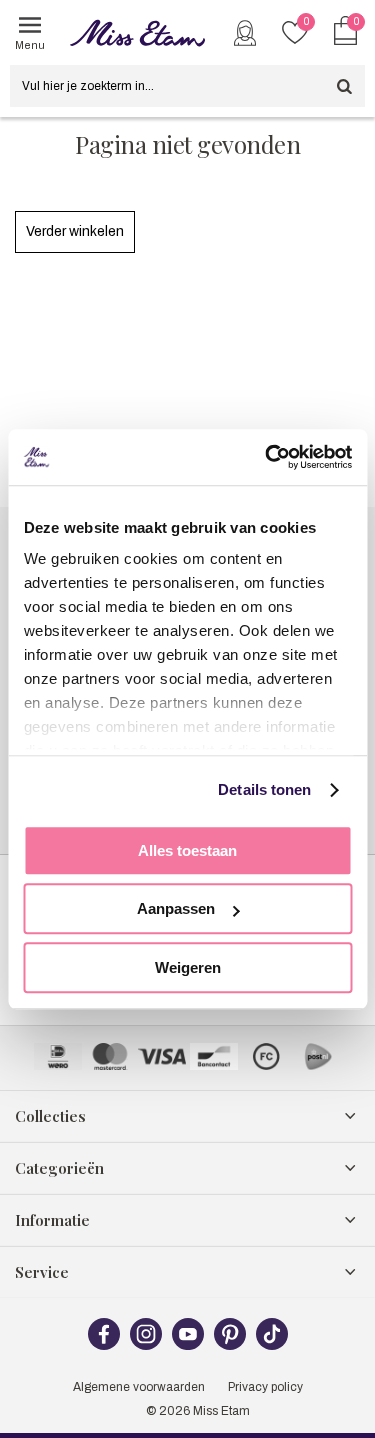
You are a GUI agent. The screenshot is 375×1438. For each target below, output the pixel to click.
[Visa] (162, 1056)
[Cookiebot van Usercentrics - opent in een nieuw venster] (267, 457)
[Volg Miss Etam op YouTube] (188, 1346)
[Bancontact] (214, 1056)
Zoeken (344, 86)
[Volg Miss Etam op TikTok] (272, 1346)
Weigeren (188, 967)
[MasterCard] (110, 1056)
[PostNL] (318, 1056)
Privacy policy (265, 1387)
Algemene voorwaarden (139, 1387)
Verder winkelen (75, 231)
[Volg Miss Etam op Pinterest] (230, 1346)
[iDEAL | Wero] (58, 1056)
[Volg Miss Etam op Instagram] (146, 1346)
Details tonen (264, 789)
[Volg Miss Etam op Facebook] (104, 1346)
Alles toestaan (187, 850)
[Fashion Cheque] (266, 1056)
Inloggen (245, 33)
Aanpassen (176, 908)
